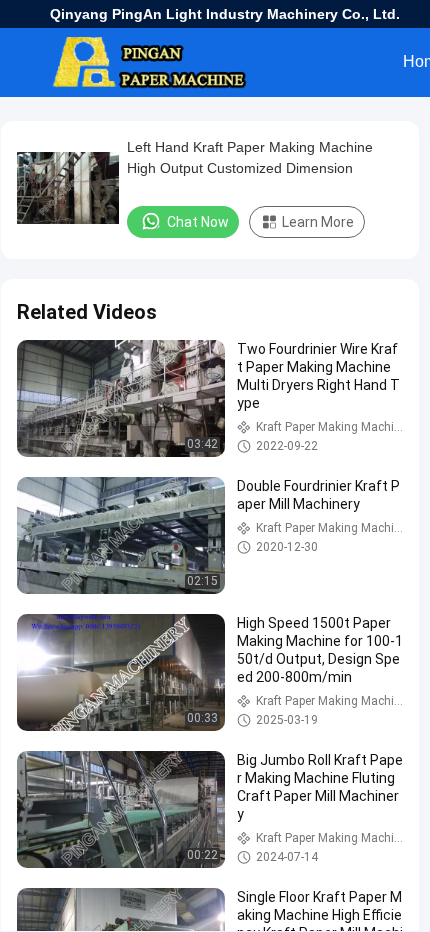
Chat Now (198, 222)
